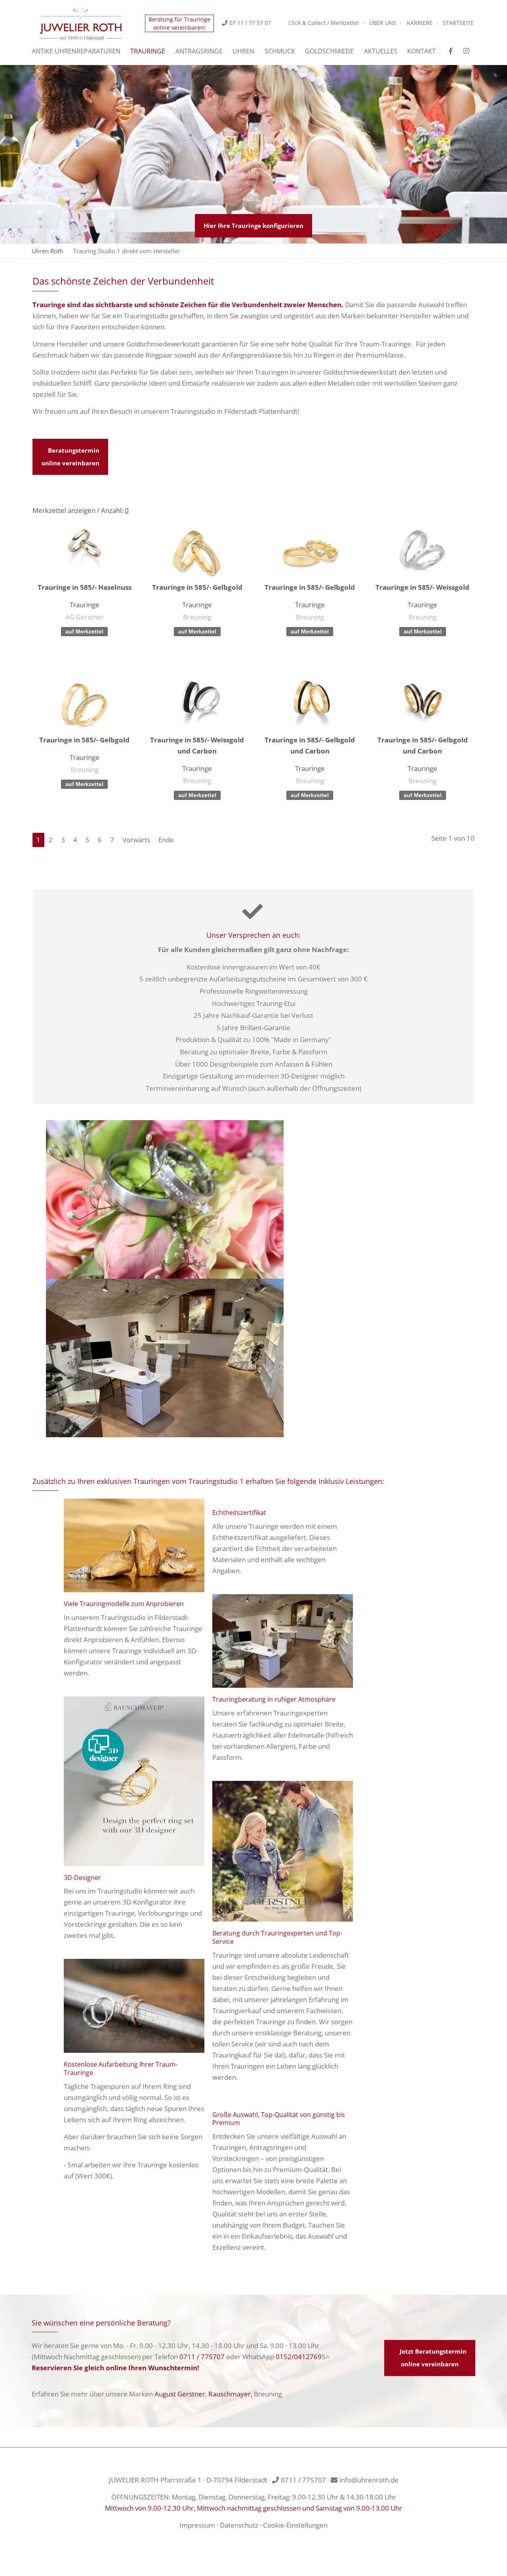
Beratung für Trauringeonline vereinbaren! (179, 23)
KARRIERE (420, 23)
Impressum (197, 2525)
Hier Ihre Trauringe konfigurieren (253, 226)
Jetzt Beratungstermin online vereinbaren (433, 2358)
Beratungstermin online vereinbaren (71, 457)
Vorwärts (136, 840)
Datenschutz (239, 2525)
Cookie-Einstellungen (295, 2525)
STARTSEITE (458, 23)
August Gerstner (180, 2394)
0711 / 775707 (202, 2357)
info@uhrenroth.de (369, 2480)
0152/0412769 (299, 2357)
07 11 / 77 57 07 (250, 23)
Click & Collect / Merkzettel (324, 23)
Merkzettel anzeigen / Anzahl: (81, 510)
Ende (166, 840)
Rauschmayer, (230, 2394)
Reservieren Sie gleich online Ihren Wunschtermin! (115, 2368)
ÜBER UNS (383, 23)
